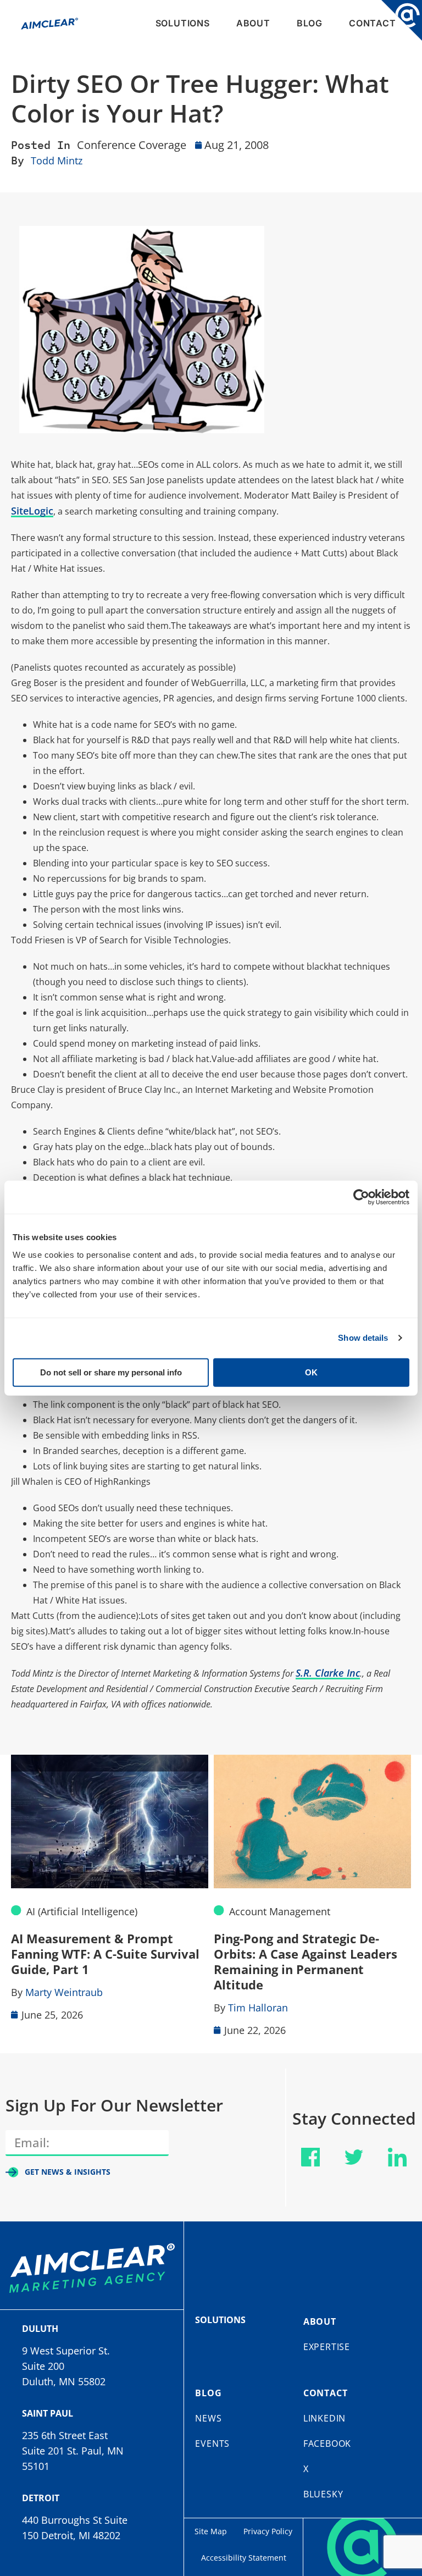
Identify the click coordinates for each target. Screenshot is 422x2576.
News (208, 2418)
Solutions (183, 23)
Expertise (327, 2347)
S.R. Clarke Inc (328, 1673)
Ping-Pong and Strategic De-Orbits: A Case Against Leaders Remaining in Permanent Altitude (306, 1961)
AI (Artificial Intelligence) (82, 1911)
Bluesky (323, 2494)
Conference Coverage (132, 145)
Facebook (327, 2444)
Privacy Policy (268, 2531)
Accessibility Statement (244, 2558)
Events (212, 2444)
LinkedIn (324, 2418)
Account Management (280, 1911)
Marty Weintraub (64, 1992)
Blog (310, 23)
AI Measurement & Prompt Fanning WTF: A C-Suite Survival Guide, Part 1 (105, 1954)
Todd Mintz (57, 161)
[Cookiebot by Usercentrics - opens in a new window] (361, 1197)
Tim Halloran (258, 2008)
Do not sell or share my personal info (111, 1372)
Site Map (211, 2531)
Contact (373, 23)
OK (311, 1372)
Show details (363, 1338)
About (253, 23)
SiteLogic (32, 511)
